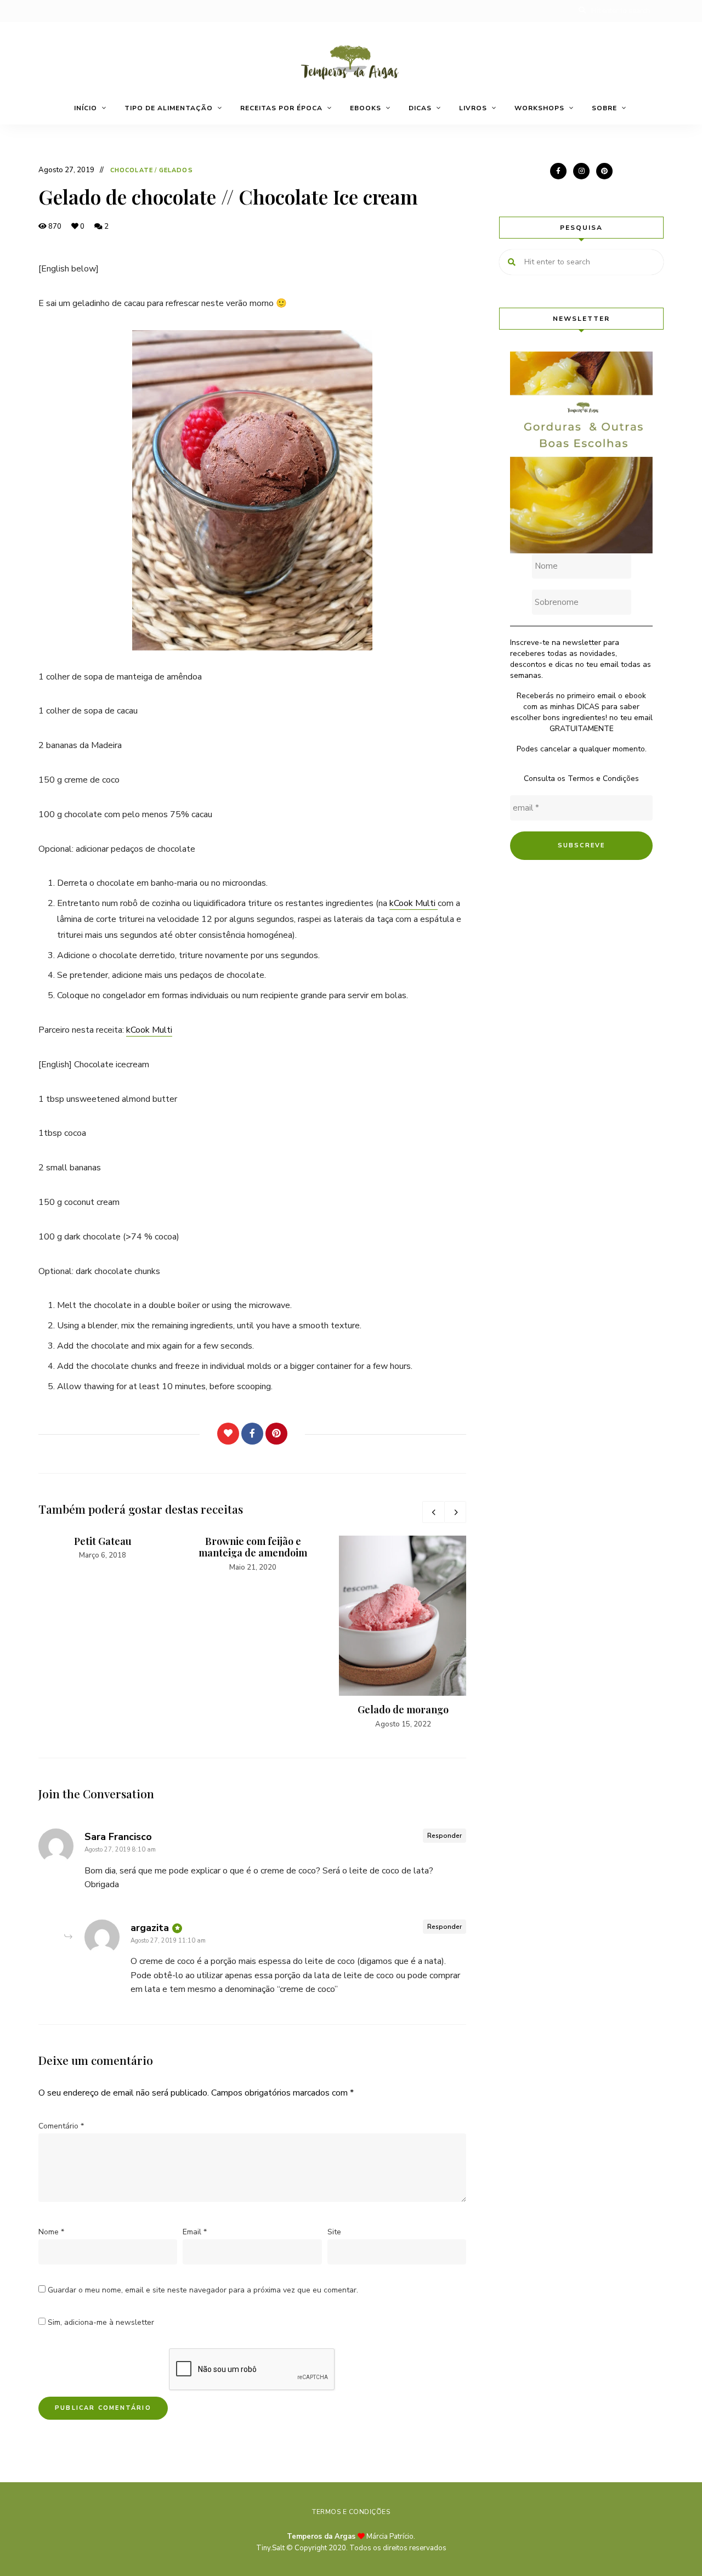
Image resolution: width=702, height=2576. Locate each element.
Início (86, 108)
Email (195, 2232)
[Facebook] (252, 1434)
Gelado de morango (403, 1709)
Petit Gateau (103, 1541)
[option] (103, 1549)
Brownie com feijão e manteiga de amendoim (253, 1547)
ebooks (366, 108)
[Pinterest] (276, 1434)
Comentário (61, 2126)
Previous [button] (433, 1512)
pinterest (604, 171)
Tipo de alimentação (169, 108)
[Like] (228, 1434)
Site (334, 2232)
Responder (445, 1836)
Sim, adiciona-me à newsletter (100, 2322)
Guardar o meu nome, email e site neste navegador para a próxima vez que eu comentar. (203, 2290)
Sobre (604, 108)
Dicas (420, 108)
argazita (150, 1928)
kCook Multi (414, 903)
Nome (51, 2232)
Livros (473, 108)
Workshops (539, 108)
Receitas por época (281, 108)
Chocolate (132, 170)
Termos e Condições (603, 779)
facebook (558, 171)
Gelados (176, 170)
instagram (581, 171)
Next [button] (455, 1512)
